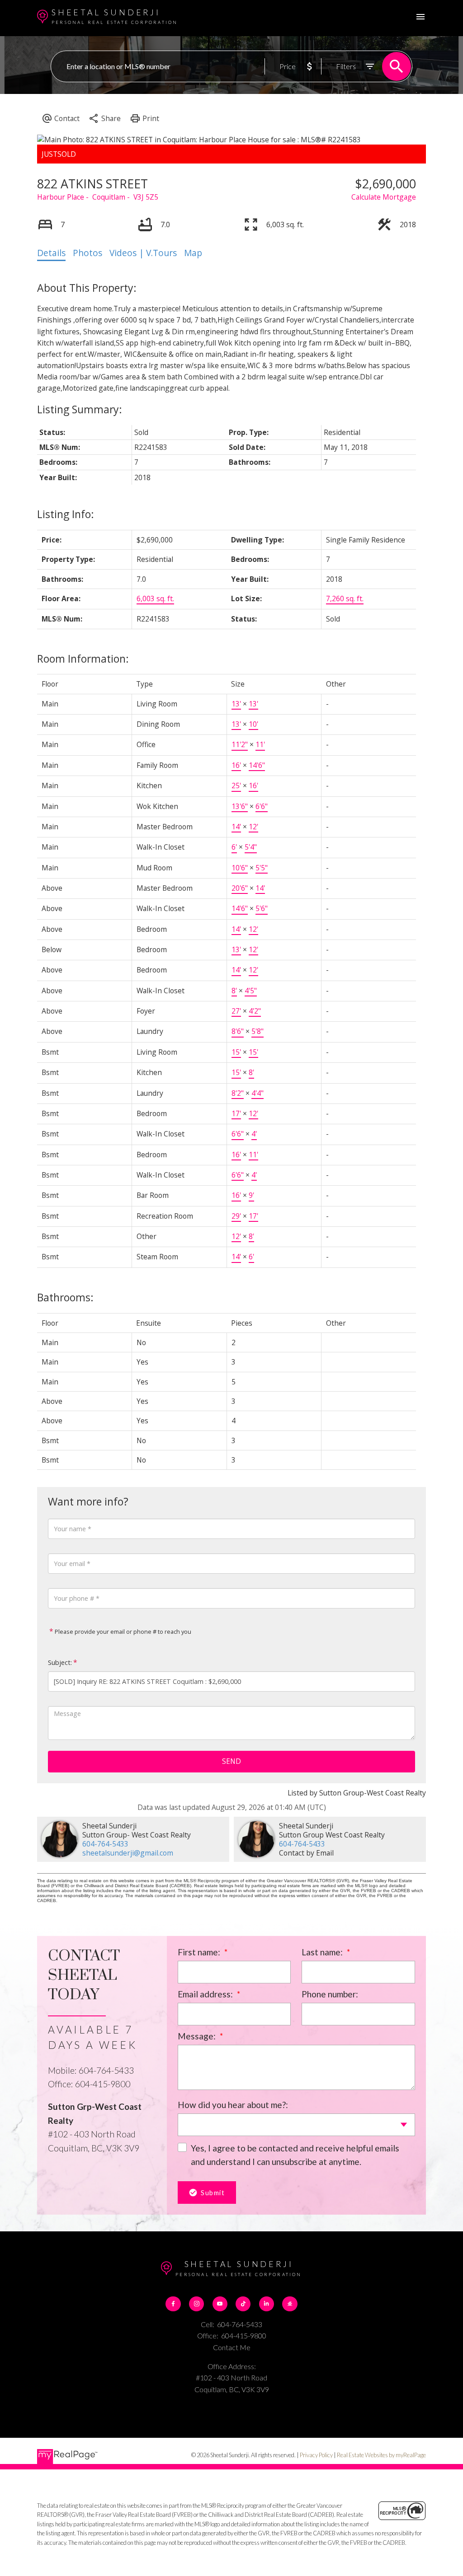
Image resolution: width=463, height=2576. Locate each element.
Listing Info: (66, 514)
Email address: (206, 1994)
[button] (173, 2304)
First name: (200, 1952)
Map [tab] (193, 253)
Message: (198, 2036)
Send (231, 1761)
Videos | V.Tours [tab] (143, 253)
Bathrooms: (65, 1297)
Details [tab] (51, 253)
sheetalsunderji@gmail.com (128, 1853)
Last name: (323, 1952)
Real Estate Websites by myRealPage (381, 2455)
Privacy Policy (316, 2455)
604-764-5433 (105, 1844)
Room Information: (83, 659)
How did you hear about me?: (233, 2105)
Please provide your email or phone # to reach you (122, 1632)
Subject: (60, 1662)
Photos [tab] (87, 253)
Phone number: (330, 1994)
